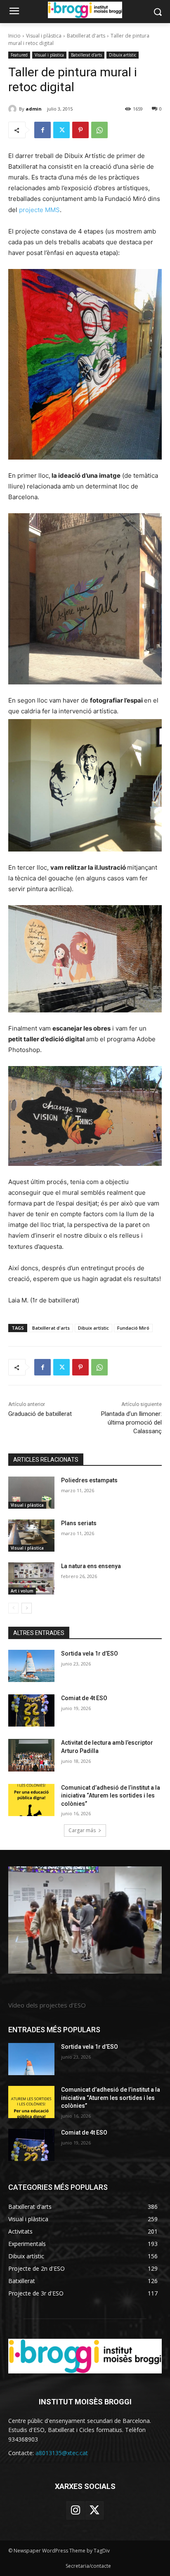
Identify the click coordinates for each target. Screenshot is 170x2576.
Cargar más (82, 1830)
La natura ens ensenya (91, 1566)
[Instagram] (76, 2510)
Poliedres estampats (89, 1480)
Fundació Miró (133, 1328)
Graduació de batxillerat (40, 1414)
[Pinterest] (80, 130)
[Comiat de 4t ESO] (31, 1710)
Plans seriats (79, 1523)
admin (34, 109)
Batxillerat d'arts (86, 36)
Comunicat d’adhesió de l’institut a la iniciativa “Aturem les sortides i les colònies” (111, 1796)
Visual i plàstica (44, 36)
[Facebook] (42, 130)
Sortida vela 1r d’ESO (90, 1654)
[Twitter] (61, 130)
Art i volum (22, 1591)
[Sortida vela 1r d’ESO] (31, 1666)
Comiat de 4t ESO (84, 1698)
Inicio (14, 36)
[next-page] (27, 1608)
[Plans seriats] (31, 1536)
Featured (19, 55)
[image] (85, 1920)
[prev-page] (13, 1608)
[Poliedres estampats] (31, 1493)
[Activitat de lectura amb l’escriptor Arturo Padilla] (31, 1755)
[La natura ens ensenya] (31, 1578)
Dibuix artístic (123, 55)
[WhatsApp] (99, 130)
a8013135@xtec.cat (62, 2453)
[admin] (14, 109)
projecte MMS (39, 210)
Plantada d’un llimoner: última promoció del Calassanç (131, 1422)
